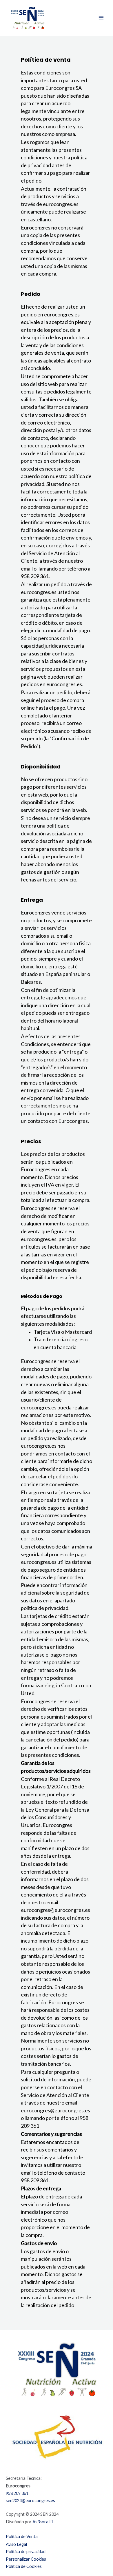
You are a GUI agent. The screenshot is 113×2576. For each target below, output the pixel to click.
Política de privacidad (26, 2552)
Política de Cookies (24, 2566)
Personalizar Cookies (26, 2559)
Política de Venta (22, 2536)
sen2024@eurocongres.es (30, 2501)
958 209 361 (17, 2493)
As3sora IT (43, 2522)
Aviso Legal (16, 2544)
